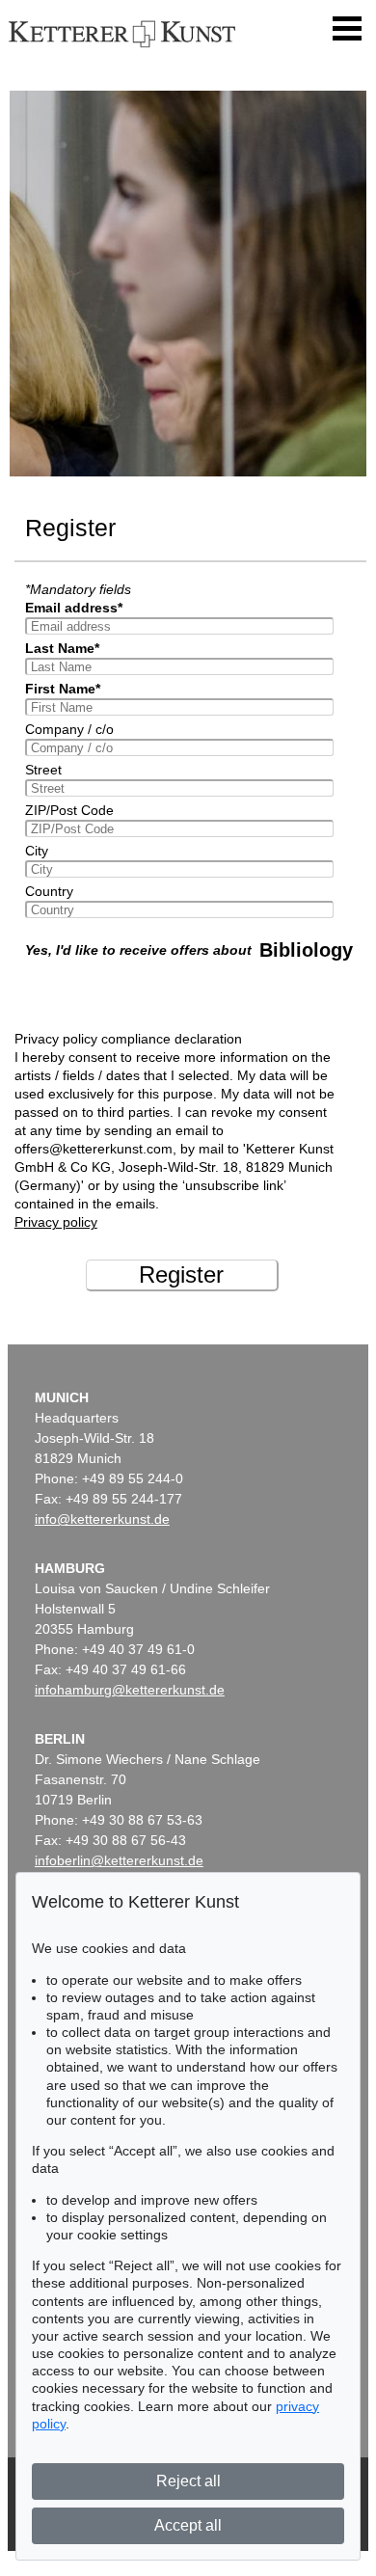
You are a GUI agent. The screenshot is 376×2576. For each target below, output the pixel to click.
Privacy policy (56, 1222)
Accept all (188, 2525)
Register (181, 1274)
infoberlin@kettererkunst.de (119, 1860)
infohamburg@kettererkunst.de (130, 1690)
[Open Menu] (347, 29)
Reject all (188, 2481)
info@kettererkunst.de (102, 1519)
